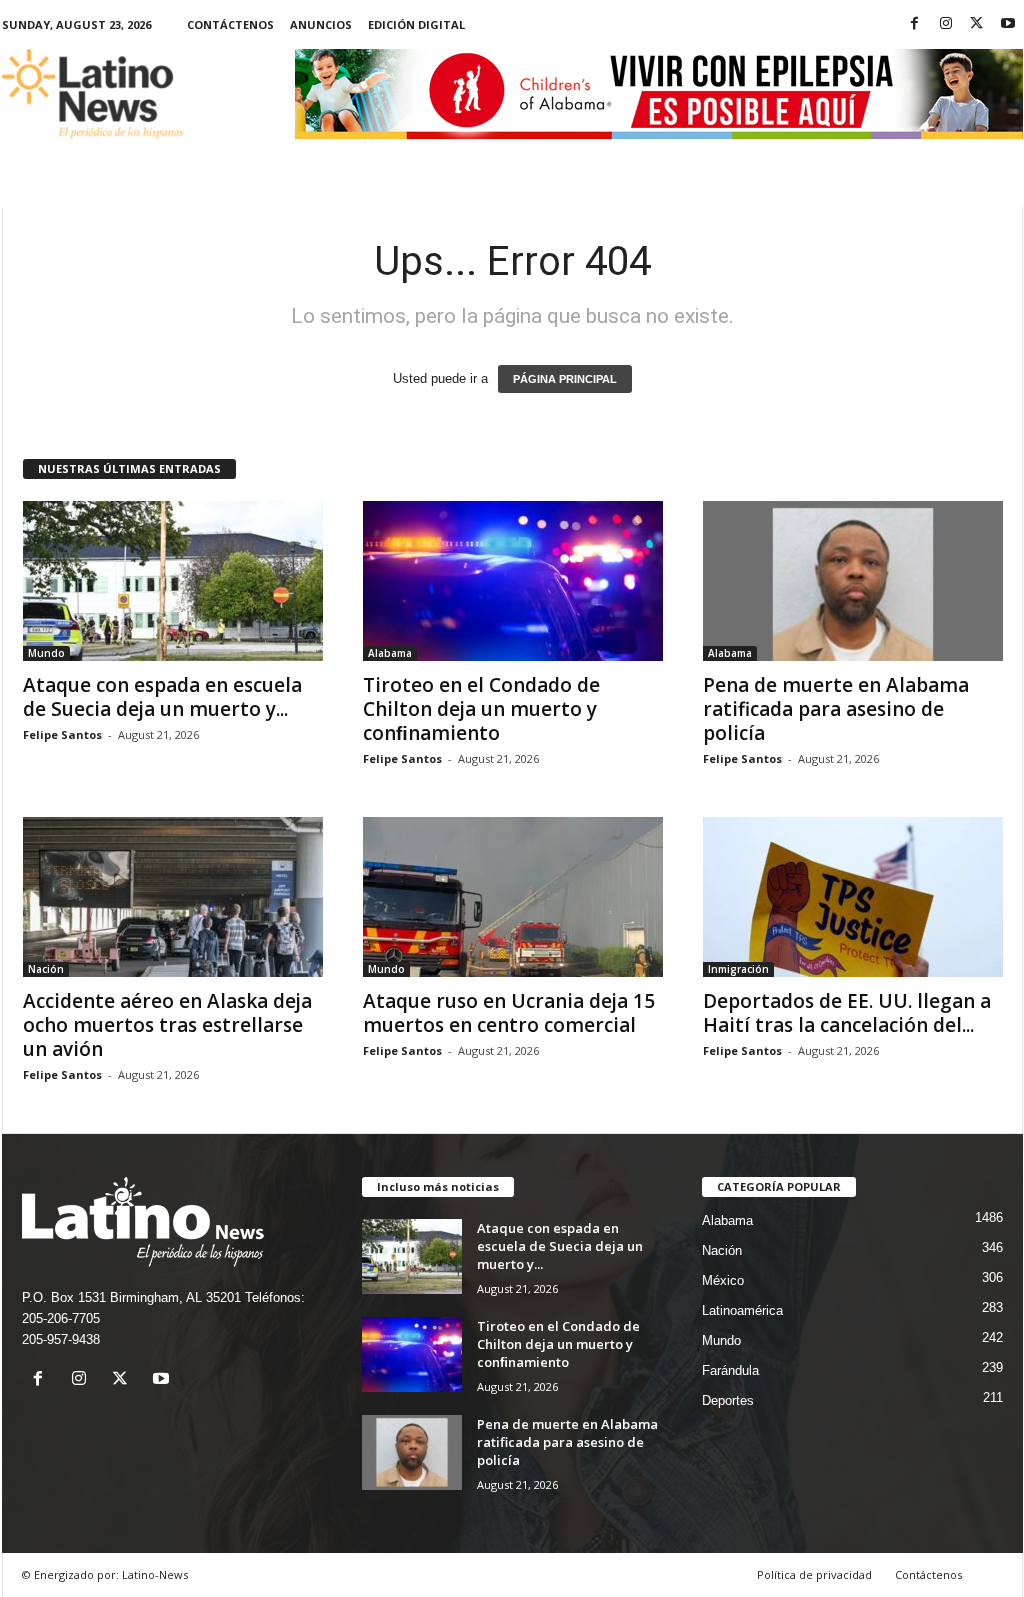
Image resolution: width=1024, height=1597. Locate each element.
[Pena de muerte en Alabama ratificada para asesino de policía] (853, 581)
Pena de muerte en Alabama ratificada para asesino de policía (836, 709)
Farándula (730, 1370)
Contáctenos (230, 24)
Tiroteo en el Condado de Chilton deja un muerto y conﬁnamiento (481, 709)
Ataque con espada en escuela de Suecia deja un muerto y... (162, 697)
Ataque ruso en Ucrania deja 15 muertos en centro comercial (509, 1013)
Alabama (390, 653)
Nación (46, 969)
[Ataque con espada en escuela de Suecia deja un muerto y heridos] (173, 581)
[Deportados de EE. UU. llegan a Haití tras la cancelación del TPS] (853, 897)
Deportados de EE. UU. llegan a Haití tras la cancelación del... (847, 1013)
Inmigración (738, 969)
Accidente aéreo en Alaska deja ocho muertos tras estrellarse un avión (167, 1025)
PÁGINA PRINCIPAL (565, 379)
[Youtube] (1008, 24)
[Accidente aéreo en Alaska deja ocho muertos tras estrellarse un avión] (173, 897)
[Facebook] (915, 24)
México (723, 1280)
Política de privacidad (814, 1574)
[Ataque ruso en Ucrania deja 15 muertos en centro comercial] (513, 897)
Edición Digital (416, 24)
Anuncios (321, 24)
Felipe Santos (62, 734)
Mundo (46, 653)
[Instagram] (946, 24)
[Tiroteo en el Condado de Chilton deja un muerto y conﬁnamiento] (513, 581)
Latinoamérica (742, 1310)
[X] (977, 24)
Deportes (728, 1400)
